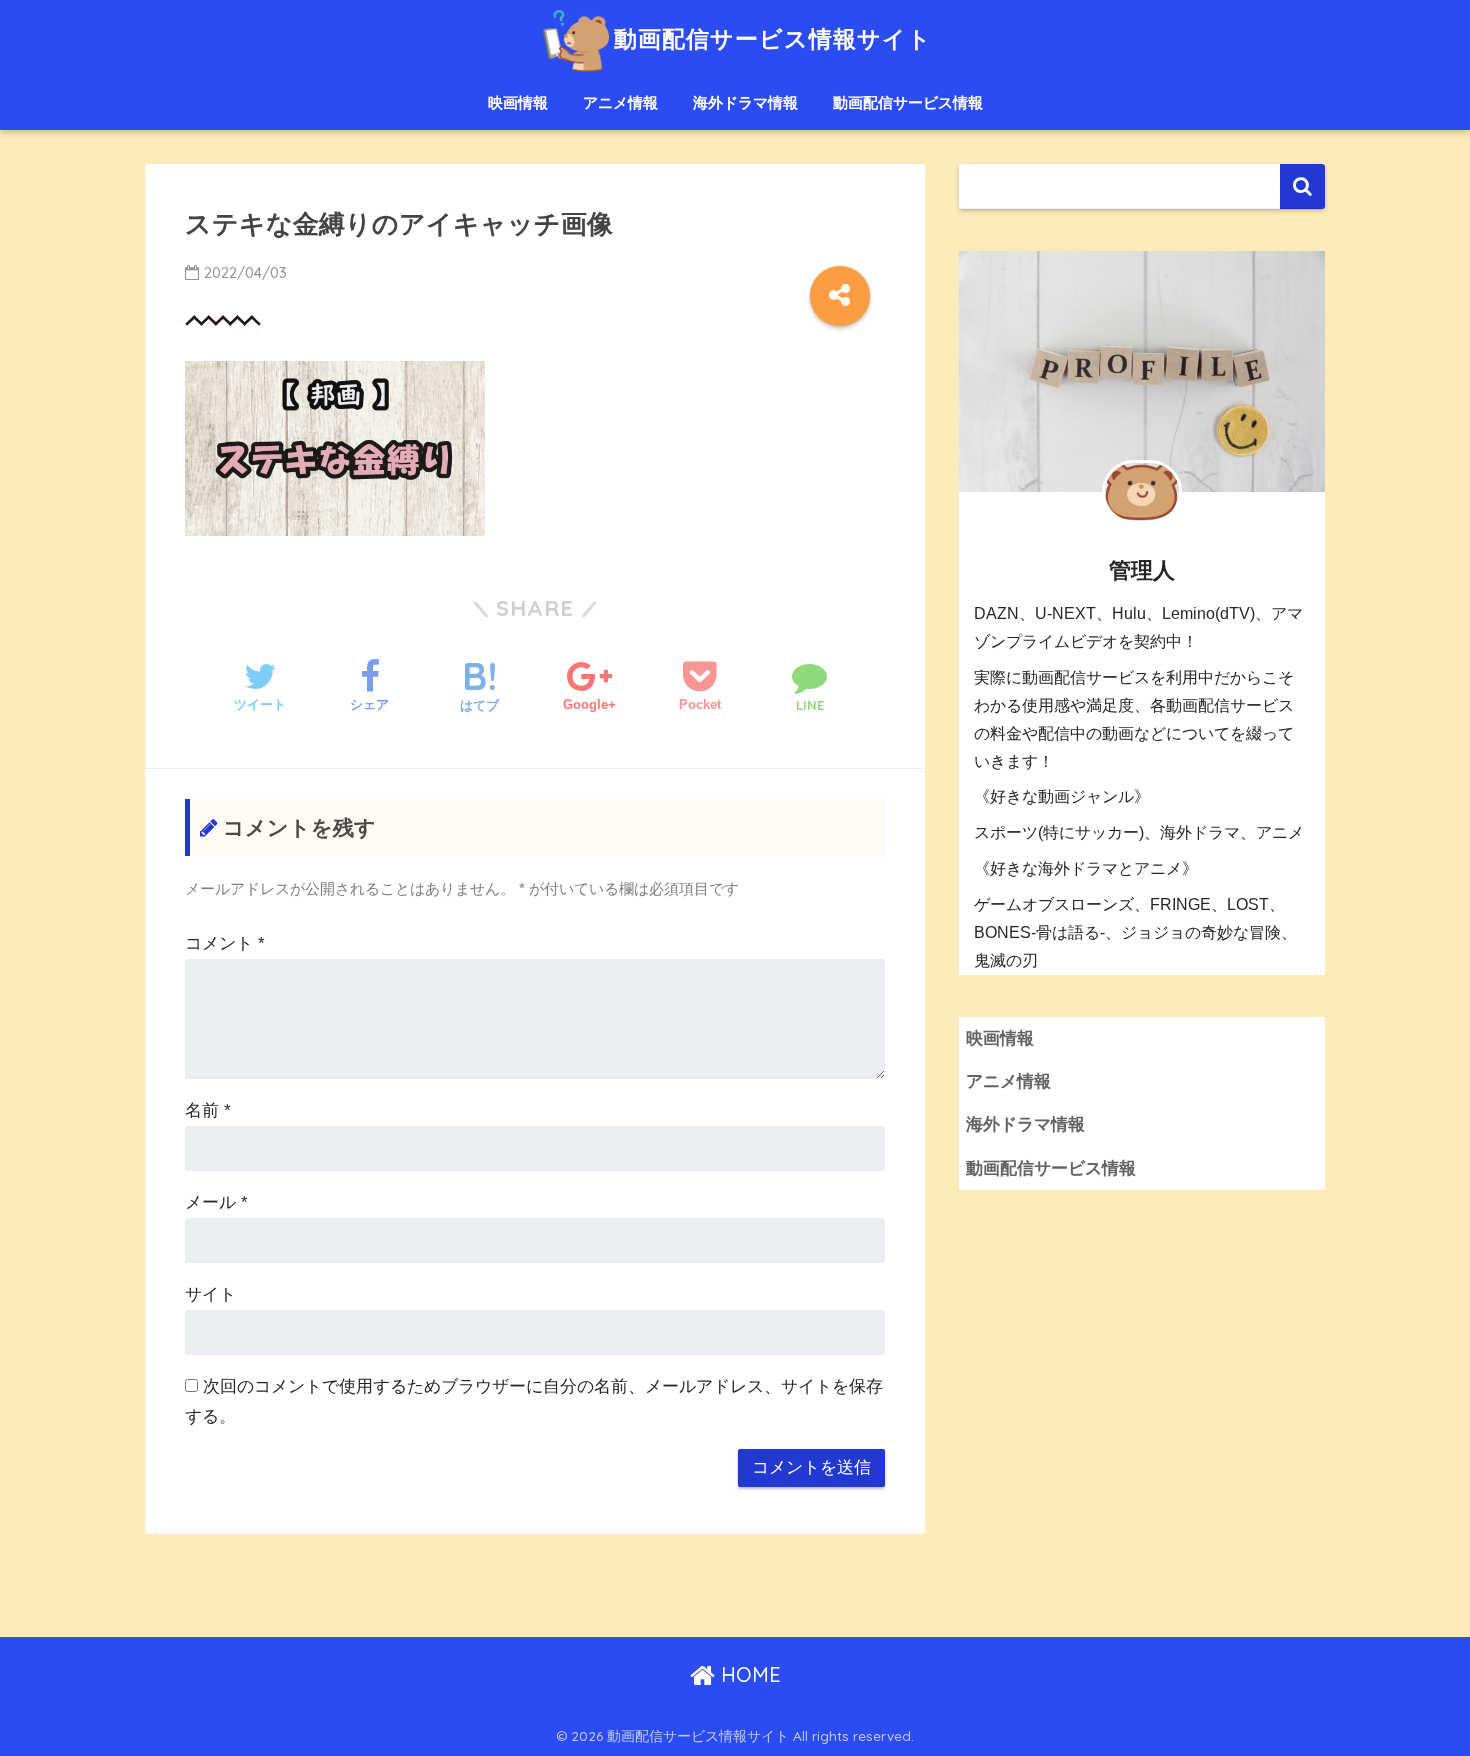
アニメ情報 (620, 102)
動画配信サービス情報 (908, 102)
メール (216, 1202)
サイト (210, 1294)
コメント (225, 943)
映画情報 (518, 102)
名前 (208, 1110)
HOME (748, 1674)
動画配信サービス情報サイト (772, 38)
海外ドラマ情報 (745, 102)
